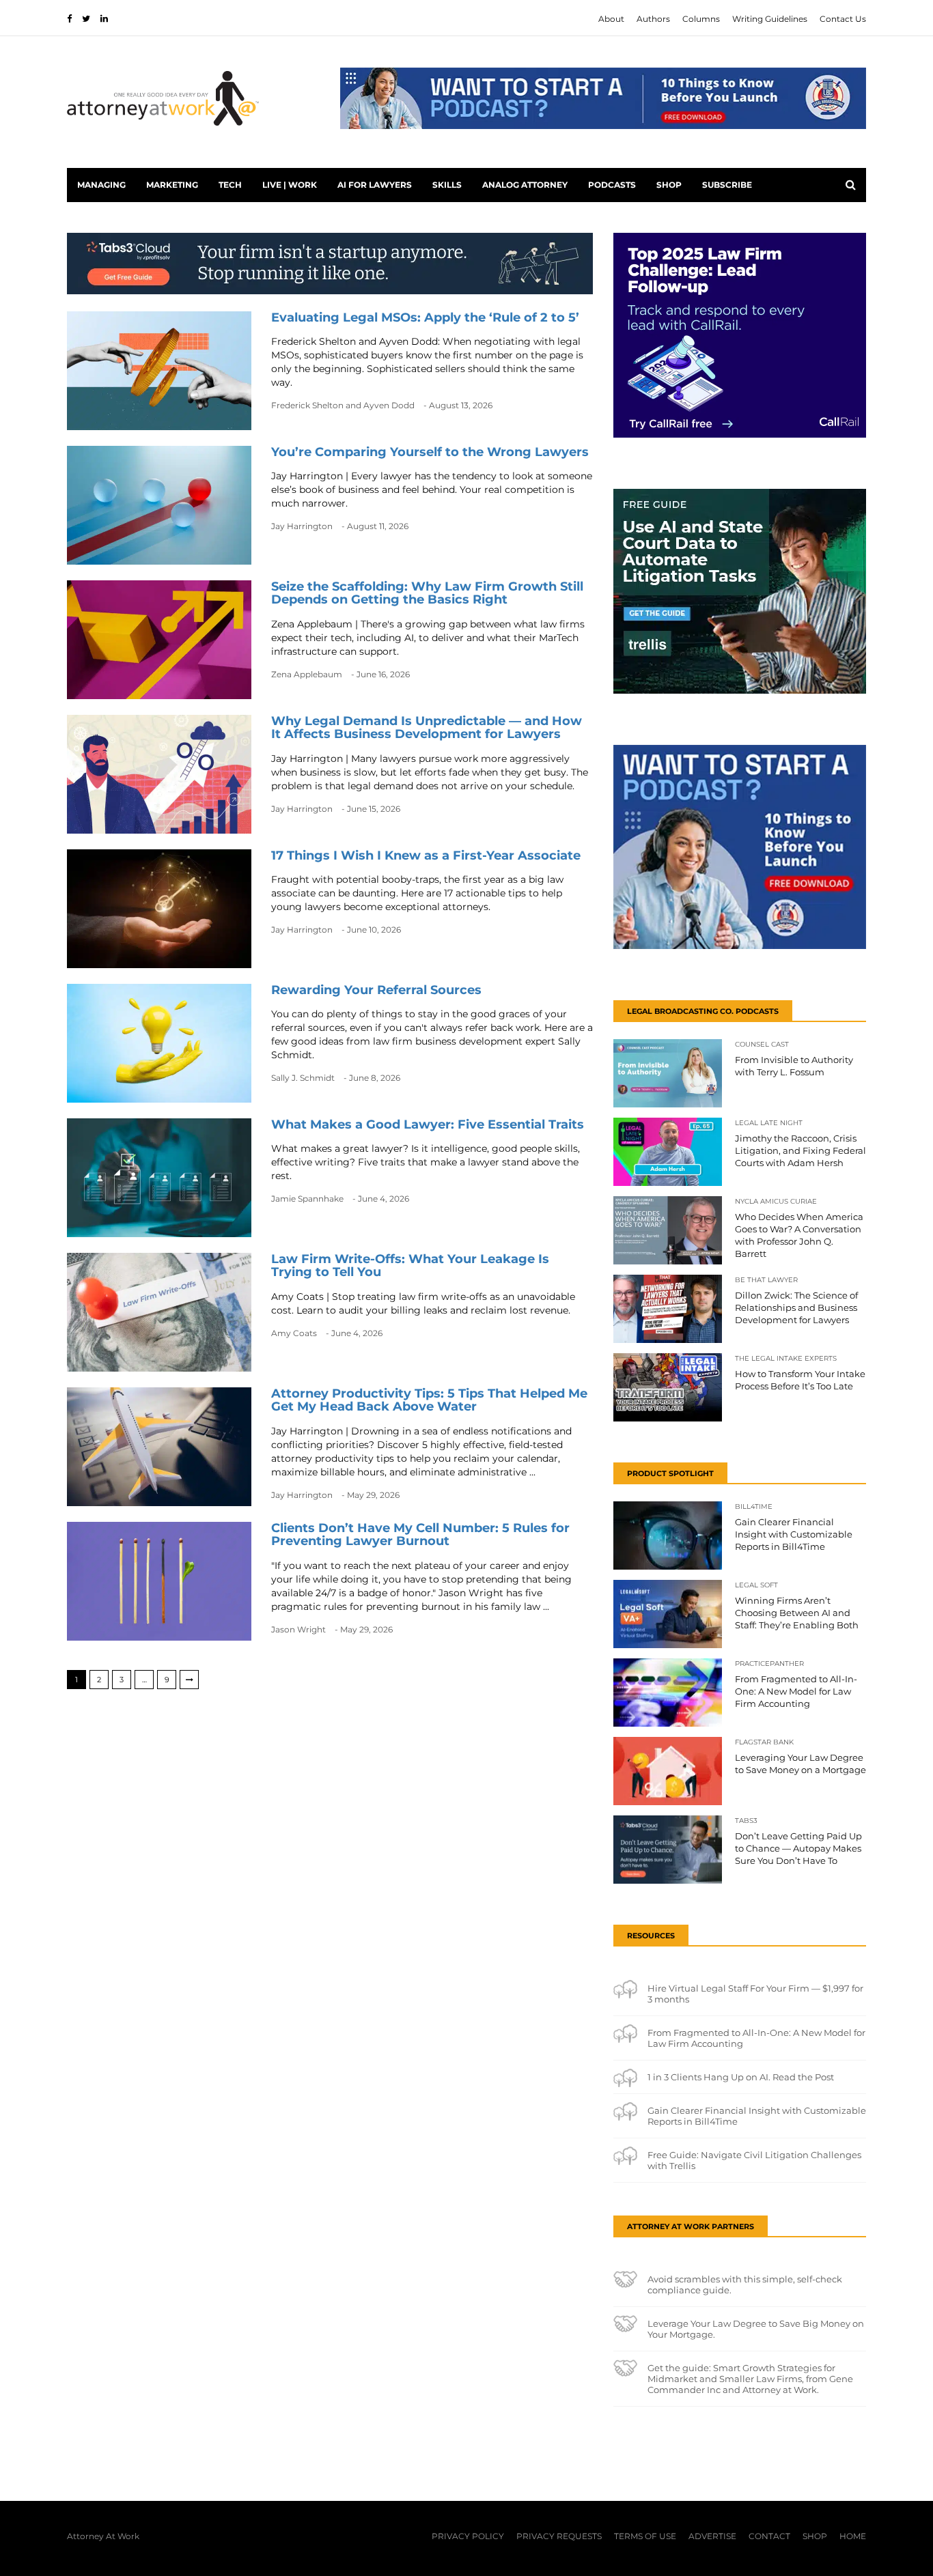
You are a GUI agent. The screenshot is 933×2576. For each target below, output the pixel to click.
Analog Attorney (525, 185)
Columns (701, 19)
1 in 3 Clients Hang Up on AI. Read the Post (741, 2077)
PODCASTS (612, 185)
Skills (447, 185)
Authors (653, 19)
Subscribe (727, 185)
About (611, 19)
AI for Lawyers (375, 185)
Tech (230, 185)
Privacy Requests (559, 2536)
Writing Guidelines (770, 19)
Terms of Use (645, 2536)
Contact (769, 2536)
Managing (101, 185)
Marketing (172, 185)
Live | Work (290, 185)
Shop (669, 185)
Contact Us (843, 19)
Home (853, 2536)
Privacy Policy (468, 2536)
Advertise (712, 2536)
